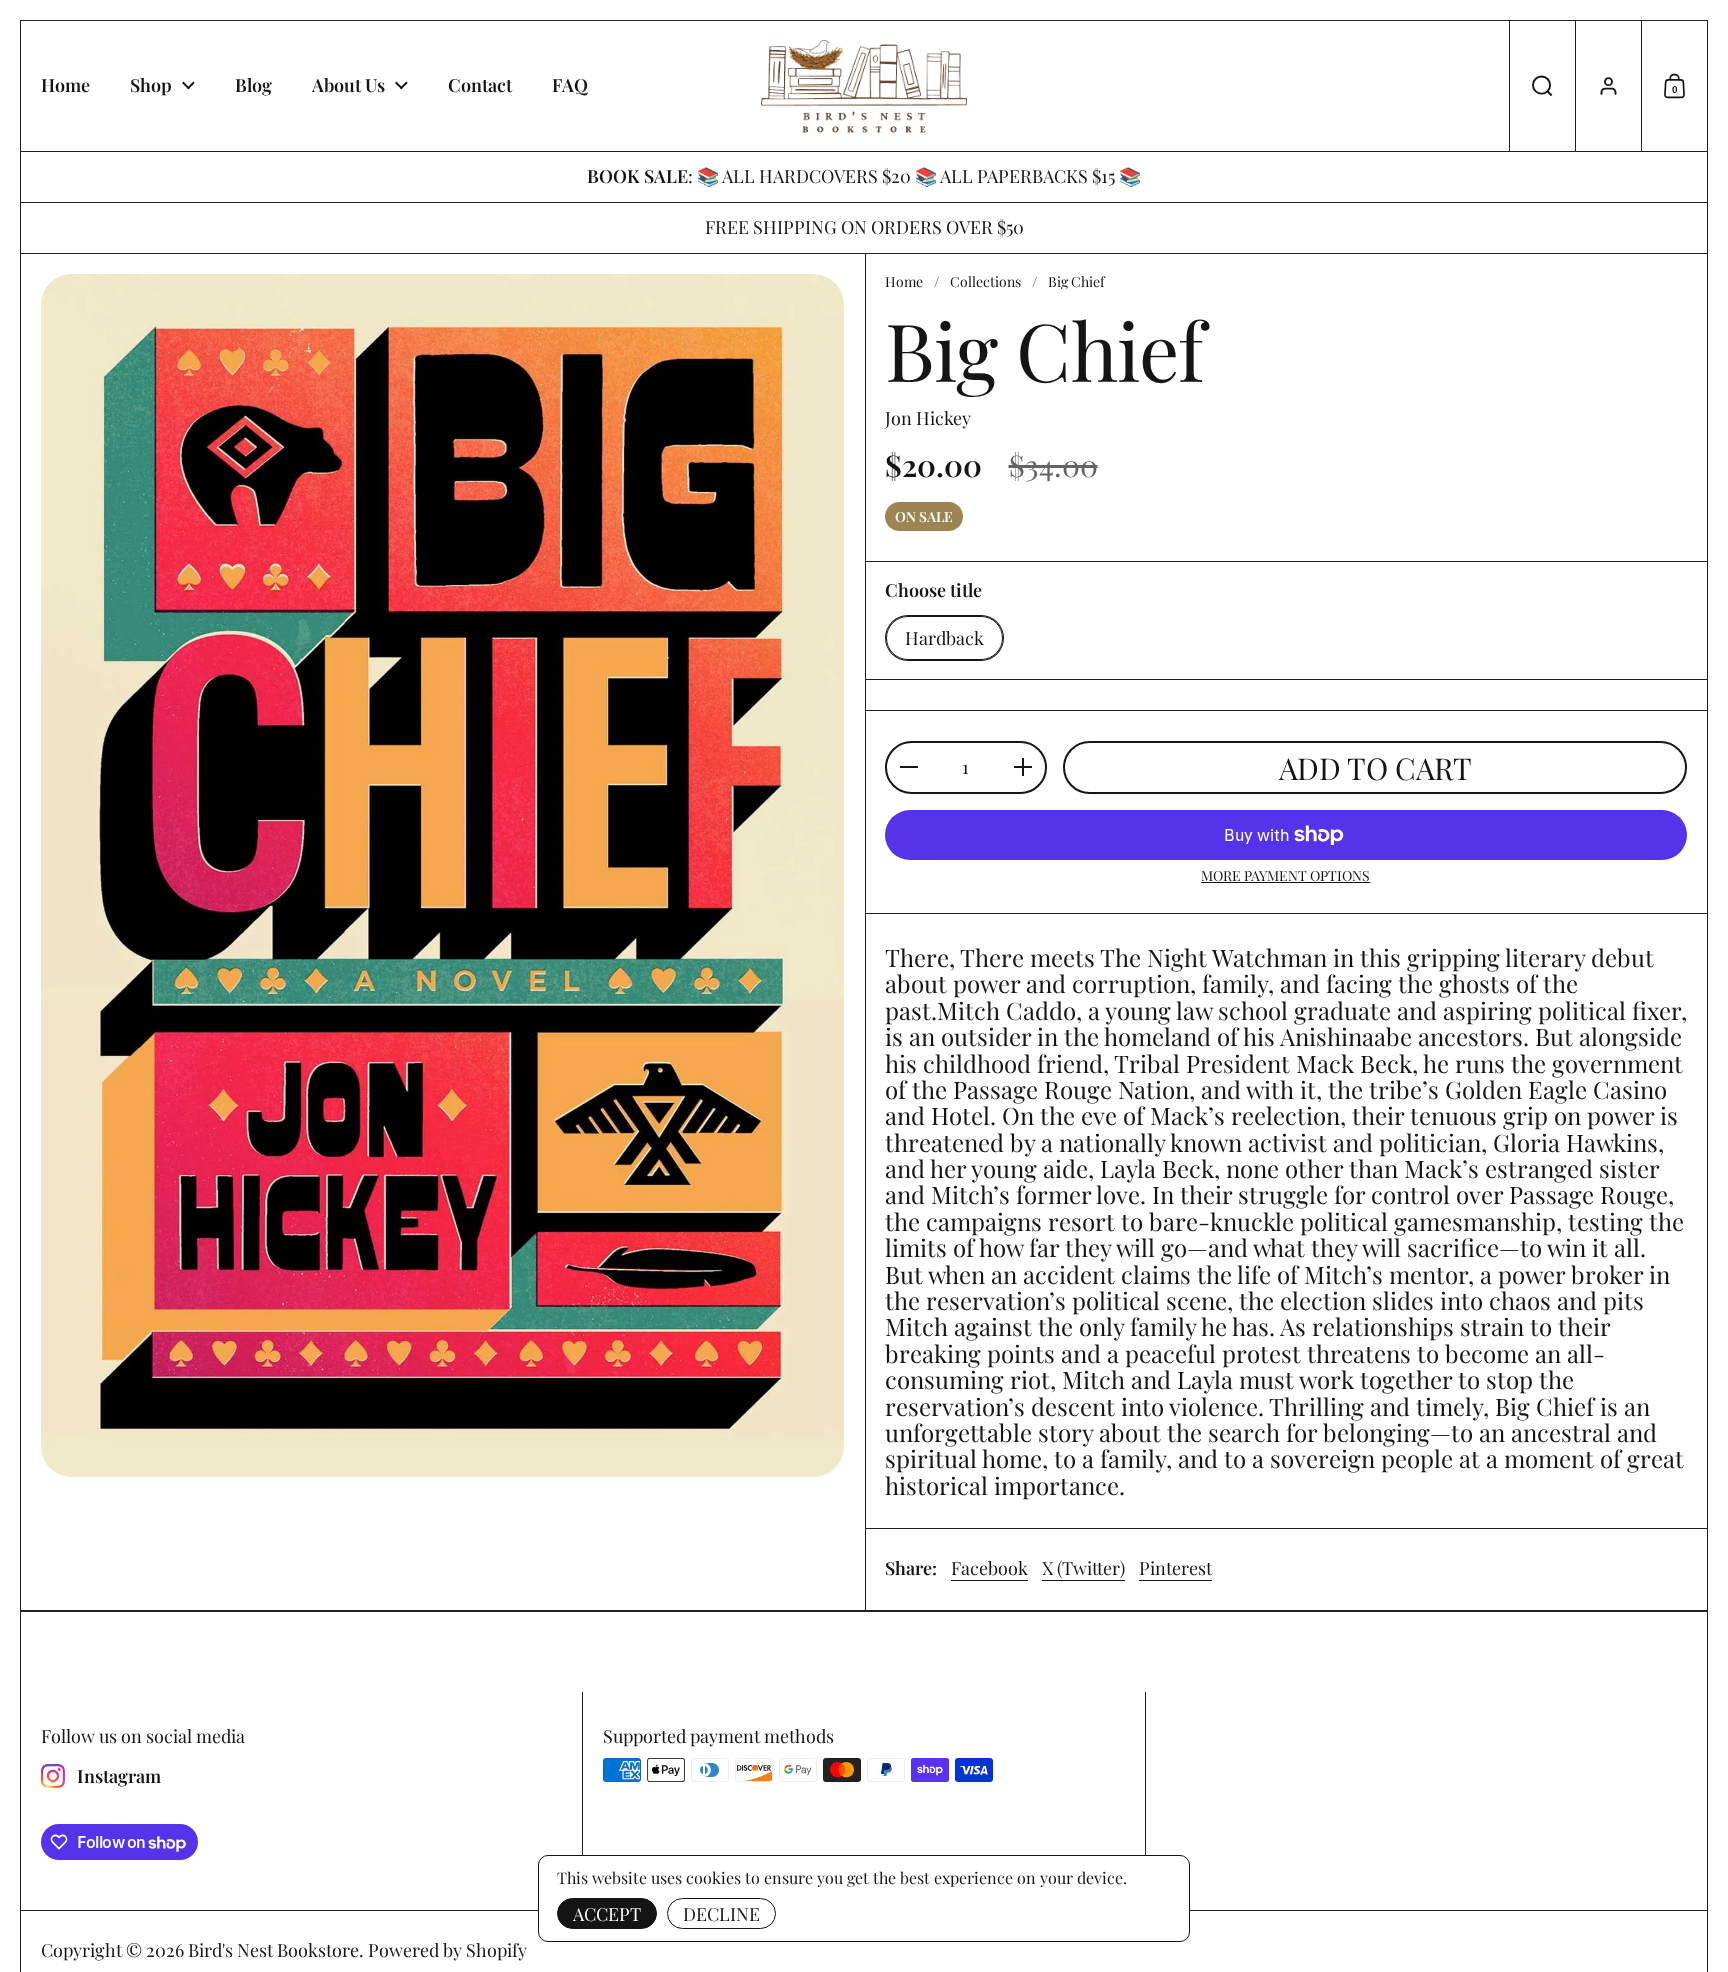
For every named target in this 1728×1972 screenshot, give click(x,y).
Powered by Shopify (447, 1950)
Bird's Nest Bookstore (273, 1950)
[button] (1542, 86)
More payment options (1285, 875)
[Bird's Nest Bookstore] (864, 86)
